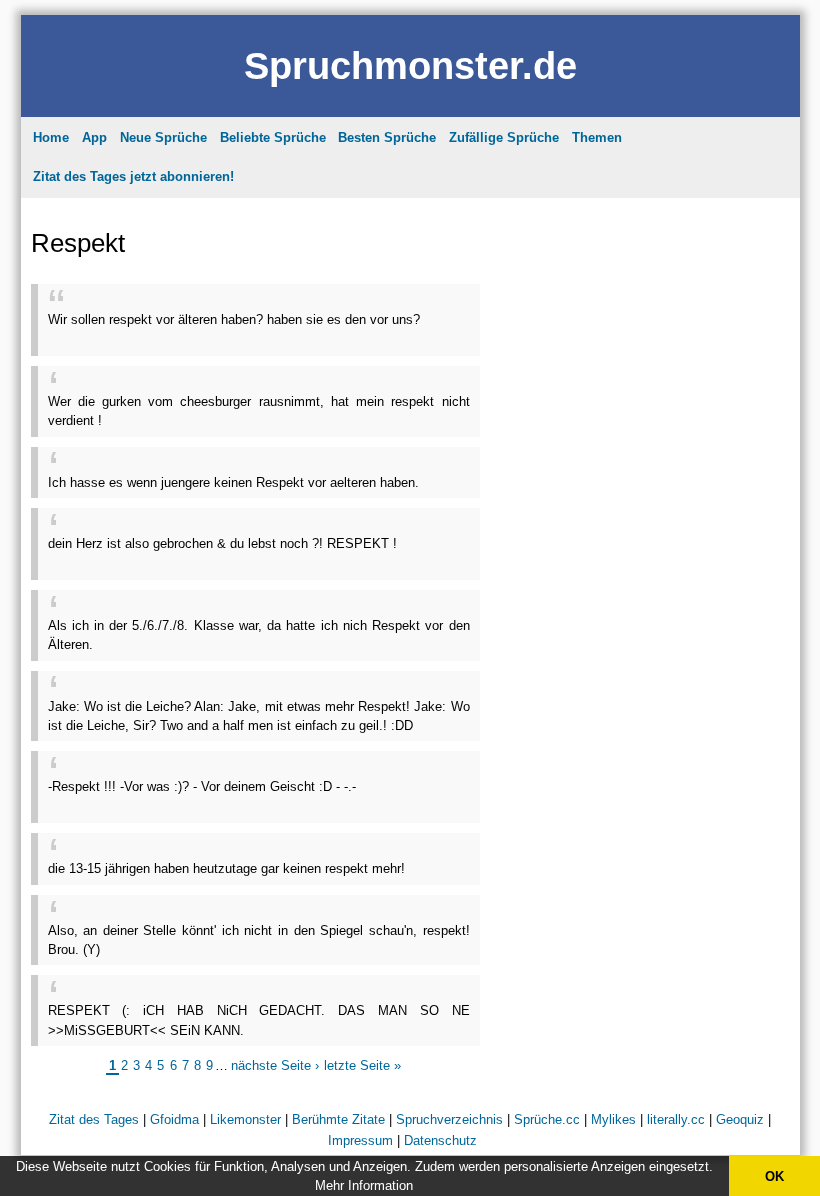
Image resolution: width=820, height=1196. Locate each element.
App (94, 137)
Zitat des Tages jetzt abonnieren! (133, 176)
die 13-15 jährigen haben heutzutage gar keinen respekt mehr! (226, 868)
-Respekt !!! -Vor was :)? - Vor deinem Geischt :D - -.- (202, 786)
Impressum (360, 1140)
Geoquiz (740, 1119)
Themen (597, 137)
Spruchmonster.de (410, 65)
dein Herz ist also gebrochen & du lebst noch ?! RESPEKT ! (222, 543)
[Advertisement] (282, 336)
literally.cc (676, 1119)
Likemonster (245, 1119)
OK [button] (774, 1176)
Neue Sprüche (163, 137)
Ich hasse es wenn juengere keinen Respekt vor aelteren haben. (233, 482)
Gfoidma (174, 1119)
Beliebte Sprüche (273, 137)
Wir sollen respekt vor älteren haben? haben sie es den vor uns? (234, 319)
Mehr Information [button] (364, 1185)
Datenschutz (440, 1140)
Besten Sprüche (387, 137)
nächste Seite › (275, 1065)
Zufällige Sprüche (504, 137)
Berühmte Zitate (338, 1119)
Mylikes (613, 1119)
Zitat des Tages (94, 1119)
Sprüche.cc (547, 1119)
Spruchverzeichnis (449, 1119)
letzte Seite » (362, 1065)
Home (51, 137)
